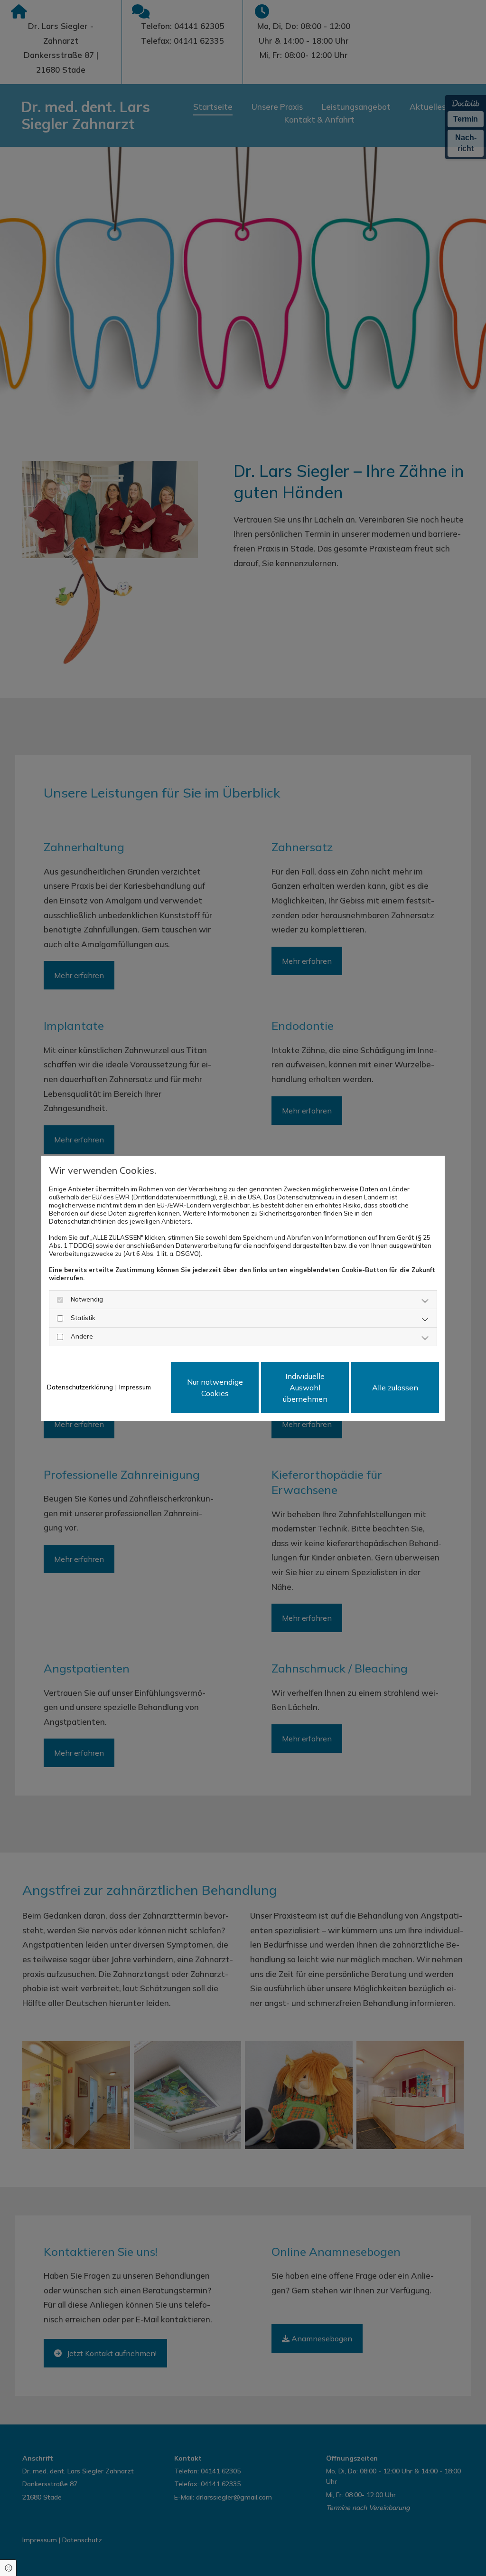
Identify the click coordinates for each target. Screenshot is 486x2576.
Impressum (135, 1387)
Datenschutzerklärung (80, 1387)
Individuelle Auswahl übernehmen (305, 1388)
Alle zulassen (395, 1388)
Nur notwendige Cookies (215, 1388)
